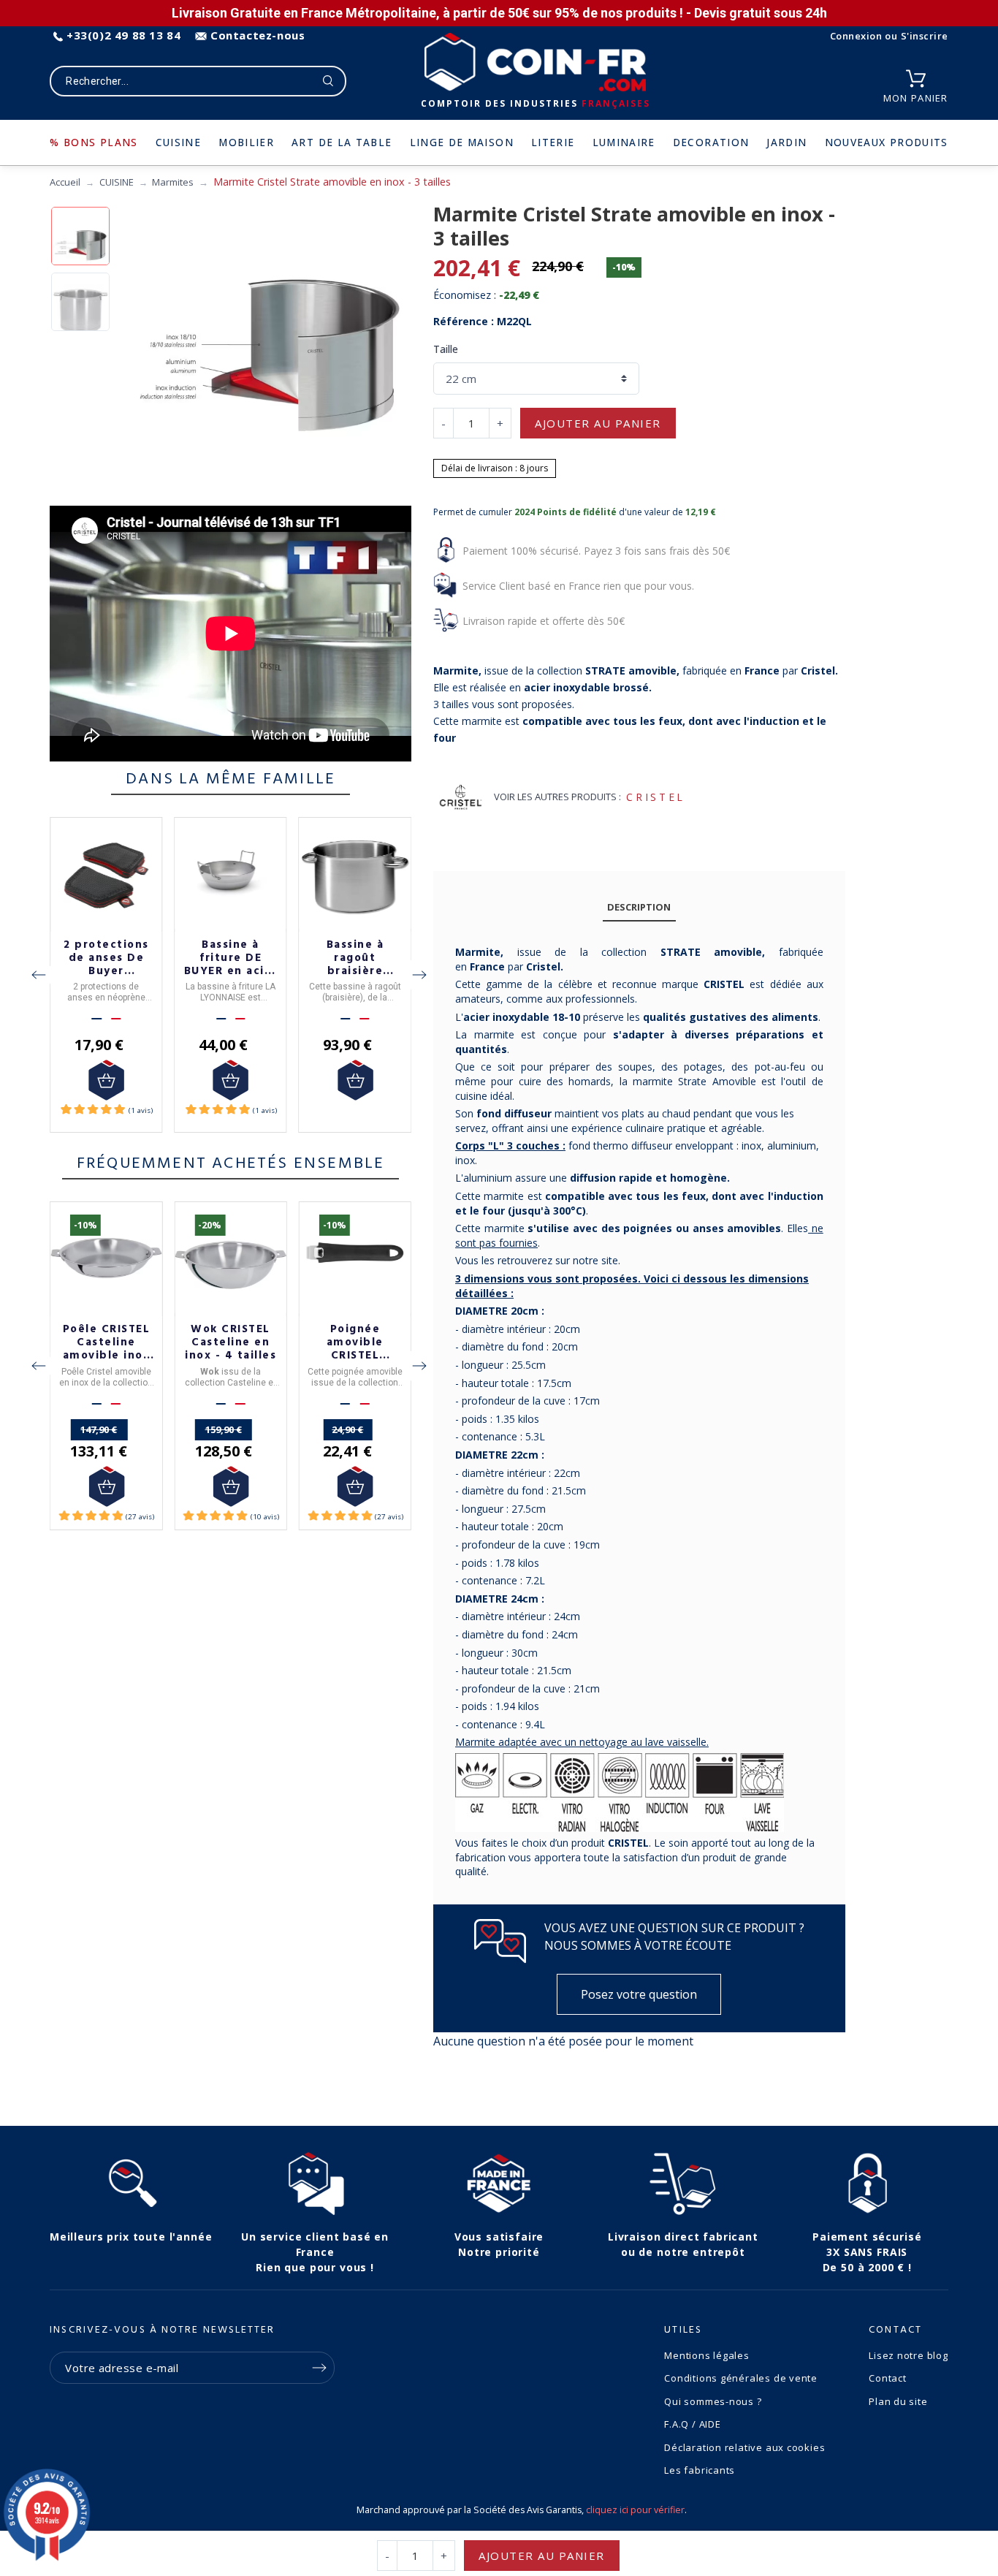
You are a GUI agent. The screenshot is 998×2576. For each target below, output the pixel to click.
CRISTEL (655, 797)
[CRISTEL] (461, 797)
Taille (446, 349)
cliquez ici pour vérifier (635, 2510)
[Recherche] (328, 81)
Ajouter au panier (598, 423)
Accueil (65, 182)
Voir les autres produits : (557, 797)
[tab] (639, 907)
